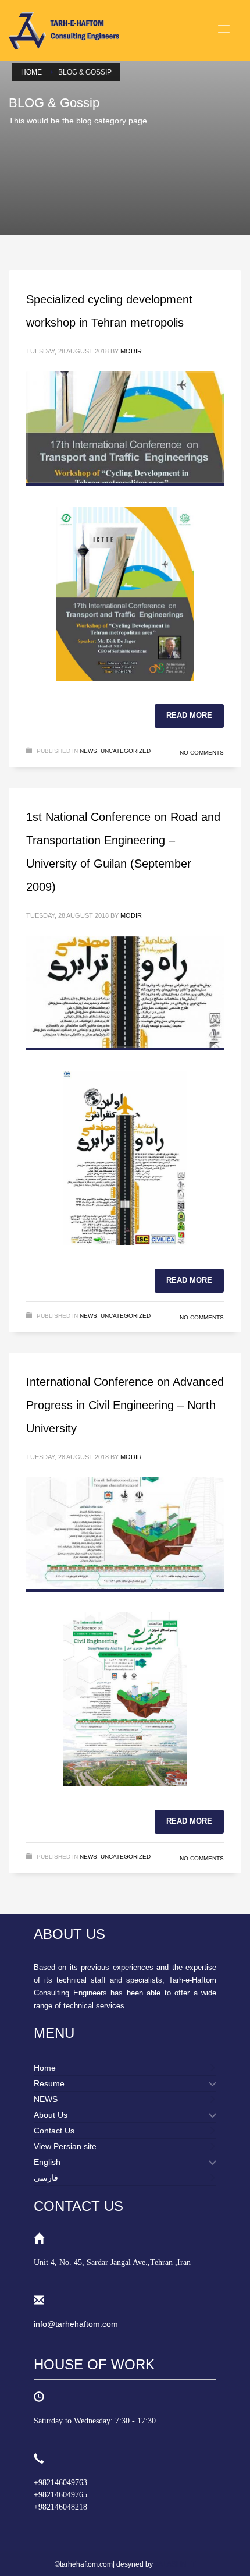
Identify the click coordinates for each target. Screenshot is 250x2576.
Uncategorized (126, 751)
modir (131, 351)
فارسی (46, 2178)
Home (31, 72)
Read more (189, 715)
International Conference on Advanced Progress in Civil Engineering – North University (125, 1405)
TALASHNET (175, 2564)
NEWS (88, 751)
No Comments (202, 753)
